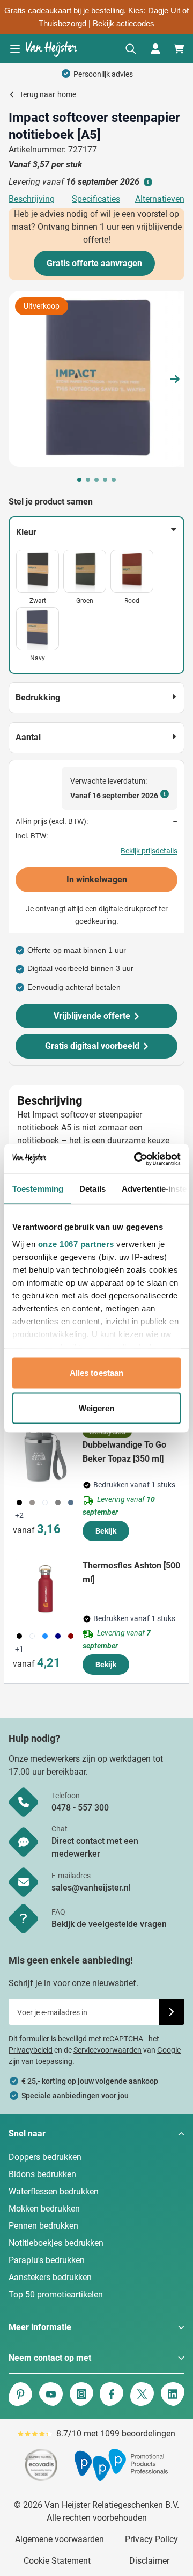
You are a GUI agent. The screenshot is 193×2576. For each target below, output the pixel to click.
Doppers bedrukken (45, 2157)
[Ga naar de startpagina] (51, 49)
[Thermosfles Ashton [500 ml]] (46, 1589)
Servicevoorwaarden (107, 2050)
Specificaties (96, 199)
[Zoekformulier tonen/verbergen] (131, 49)
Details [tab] (92, 1189)
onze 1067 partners (76, 1243)
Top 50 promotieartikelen (56, 2294)
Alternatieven (160, 199)
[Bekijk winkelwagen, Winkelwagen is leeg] (179, 49)
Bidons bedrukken (42, 2174)
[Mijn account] (155, 49)
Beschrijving (32, 199)
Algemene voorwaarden (60, 2539)
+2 (19, 1515)
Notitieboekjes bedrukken (56, 2243)
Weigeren (97, 1408)
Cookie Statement (57, 2561)
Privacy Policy (151, 2539)
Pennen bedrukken (43, 2226)
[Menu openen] (15, 49)
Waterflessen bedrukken (54, 2191)
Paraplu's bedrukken (47, 2260)
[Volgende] (175, 379)
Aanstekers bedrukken (50, 2277)
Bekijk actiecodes (124, 24)
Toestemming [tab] (38, 1189)
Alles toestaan (96, 1373)
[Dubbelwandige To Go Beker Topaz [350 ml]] (46, 1455)
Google (169, 2050)
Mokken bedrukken (44, 2209)
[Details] (147, 182)
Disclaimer (149, 2561)
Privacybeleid (31, 2050)
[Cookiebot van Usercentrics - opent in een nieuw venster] (136, 1159)
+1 (19, 1649)
